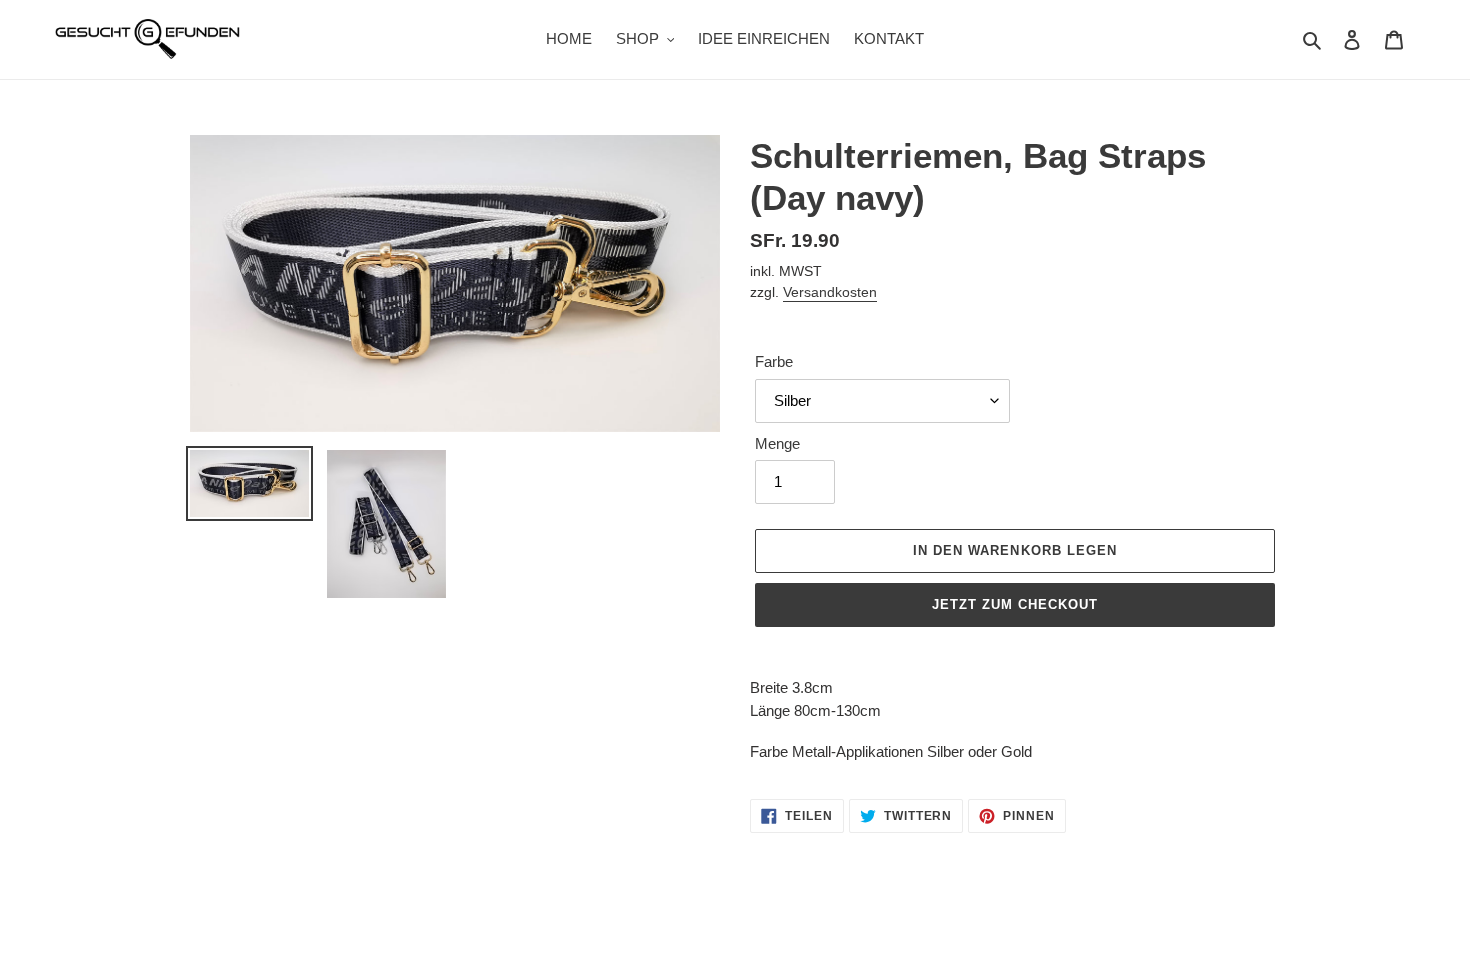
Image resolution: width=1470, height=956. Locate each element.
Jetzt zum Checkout (1015, 604)
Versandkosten (830, 292)
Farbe (774, 361)
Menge (777, 443)
